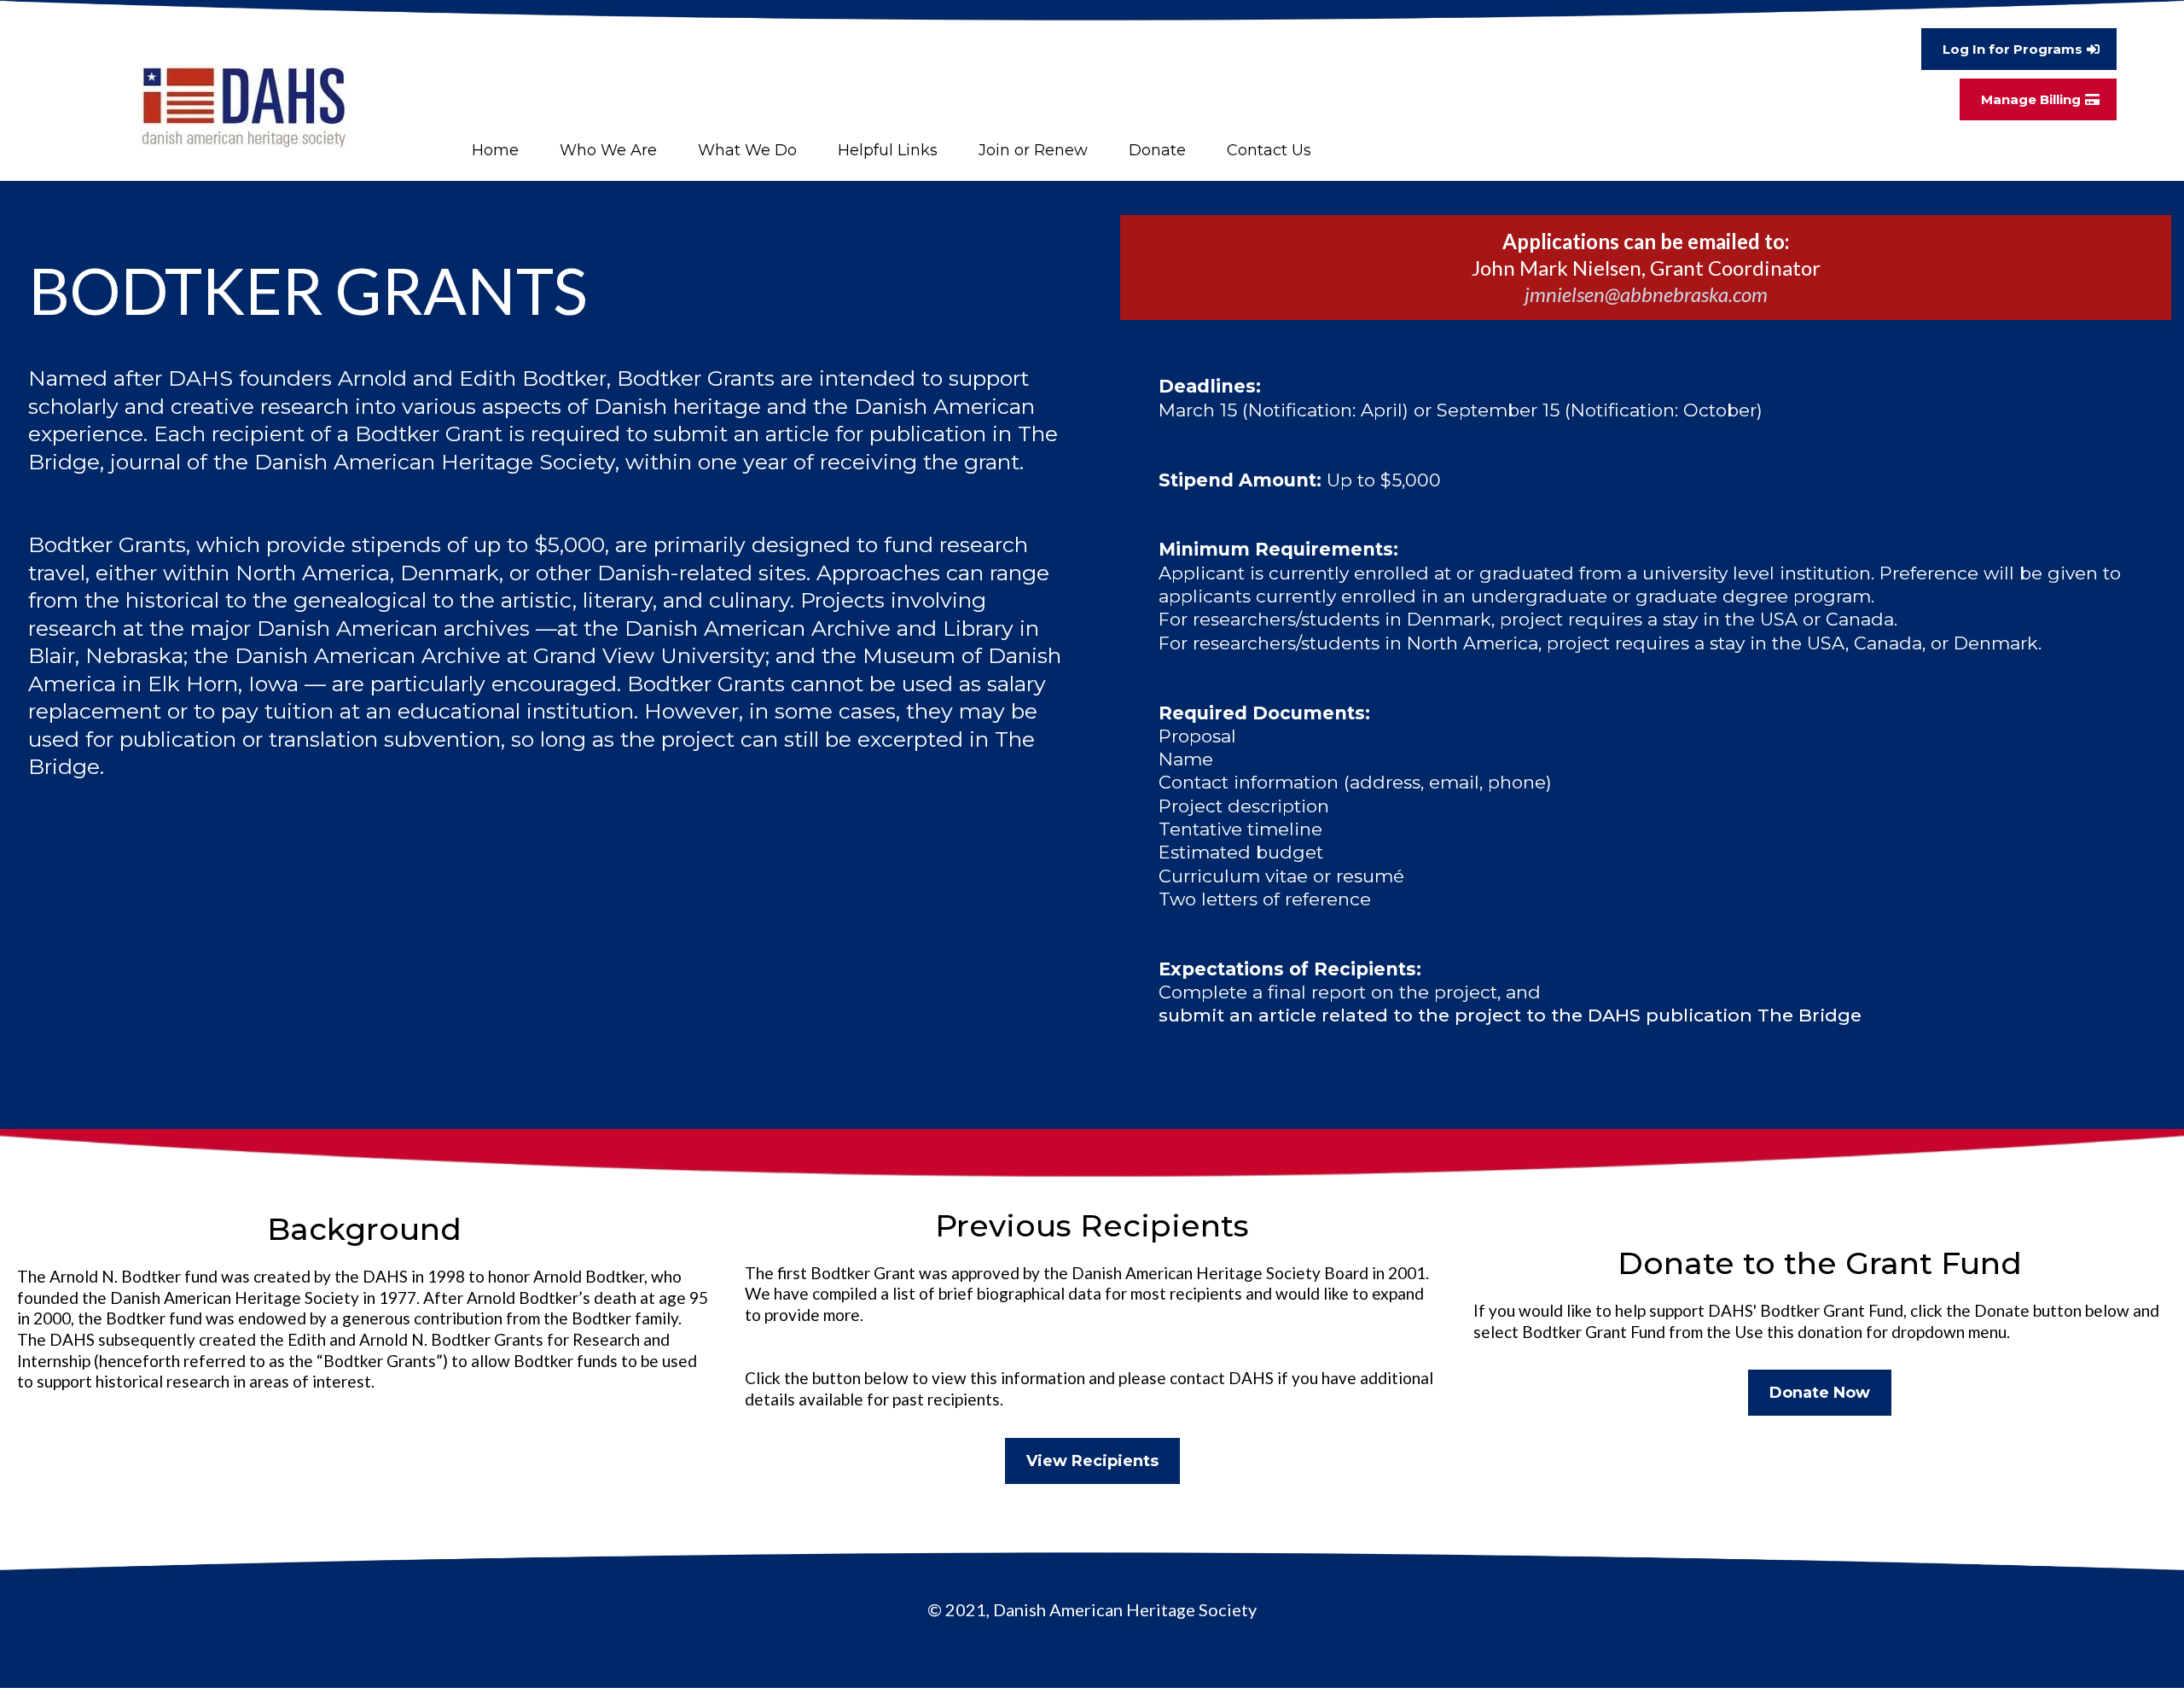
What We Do (747, 150)
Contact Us (1269, 150)
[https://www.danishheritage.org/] (244, 107)
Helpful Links (888, 150)
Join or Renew (1033, 150)
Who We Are (608, 150)
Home (495, 150)
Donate (1157, 150)
